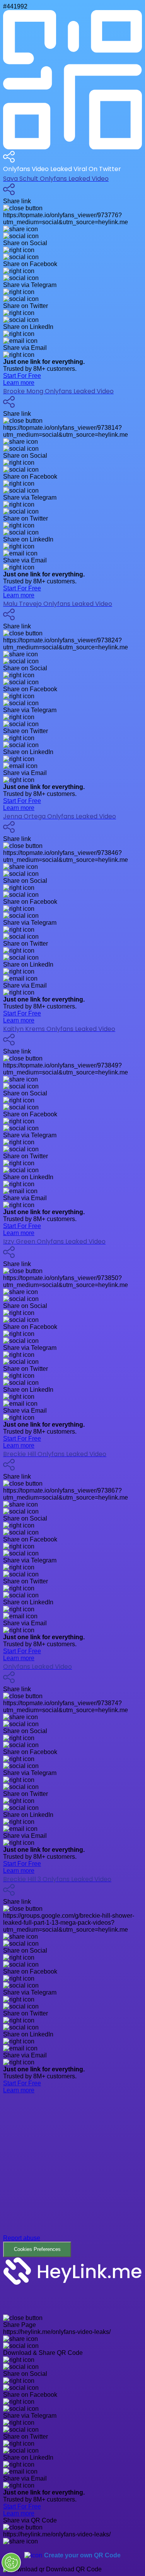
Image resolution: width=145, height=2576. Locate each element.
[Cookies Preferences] (11, 2562)
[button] (72, 2176)
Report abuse (22, 2238)
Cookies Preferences (37, 2249)
